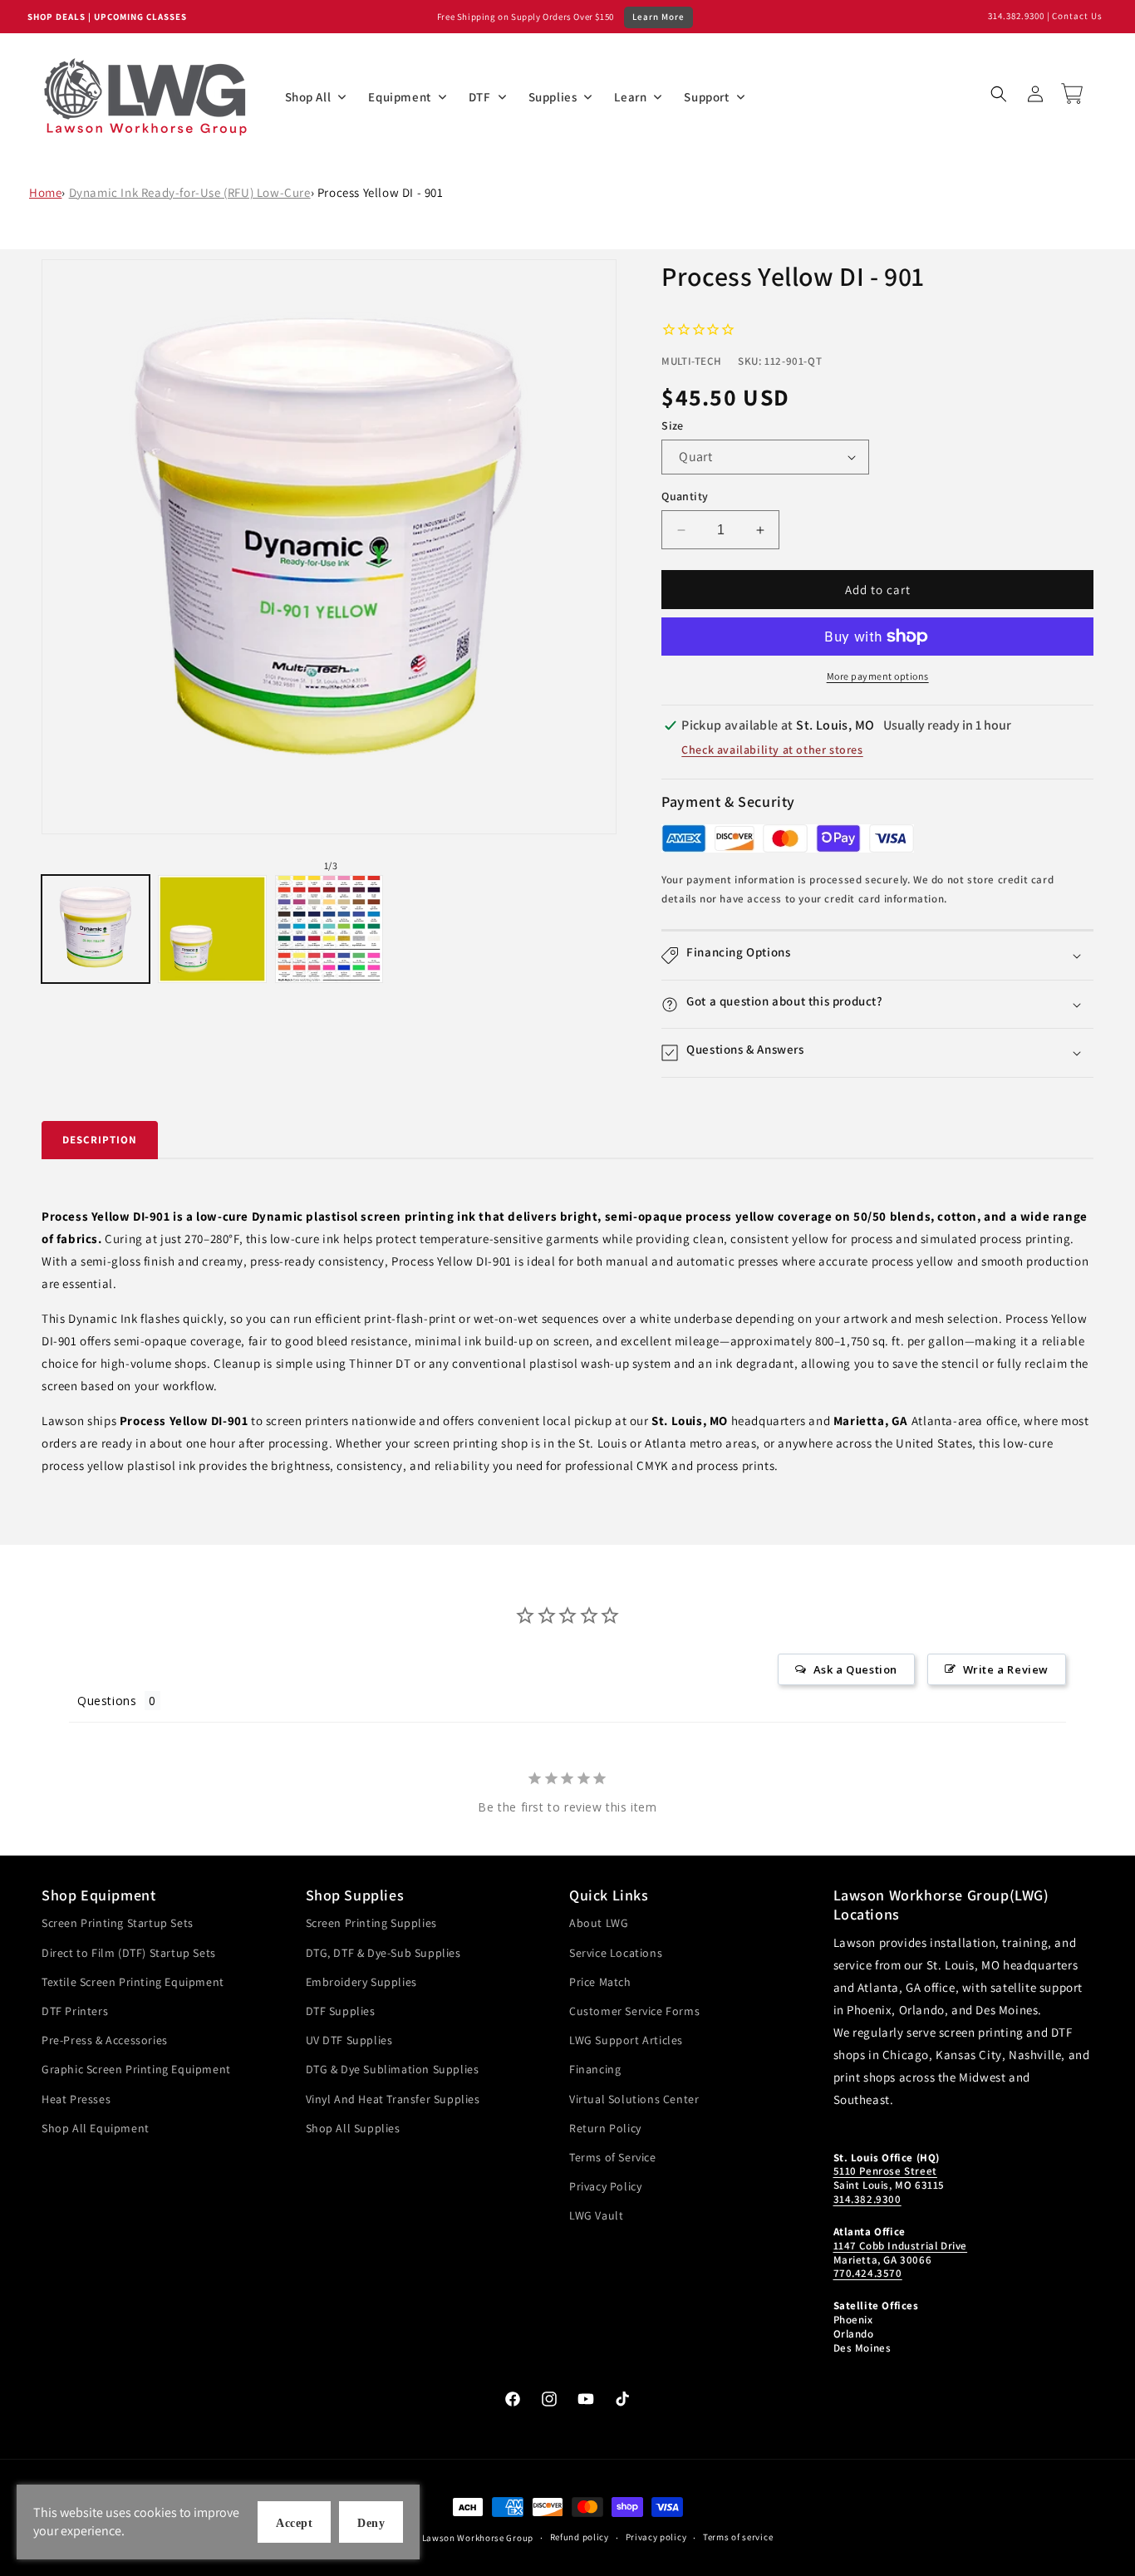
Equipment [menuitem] (399, 97)
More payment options (878, 676)
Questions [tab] (107, 1701)
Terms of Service (613, 2157)
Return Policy (605, 2128)
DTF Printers (75, 2011)
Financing (595, 2069)
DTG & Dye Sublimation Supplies (393, 2069)
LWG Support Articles (626, 2040)
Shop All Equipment (96, 2128)
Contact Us (1077, 16)
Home (45, 192)
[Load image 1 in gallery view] (96, 929)
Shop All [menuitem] (308, 97)
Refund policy (580, 2537)
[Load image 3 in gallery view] (329, 929)
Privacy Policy (605, 2186)
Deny (371, 2523)
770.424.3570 (868, 2273)
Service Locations (616, 1953)
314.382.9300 (1016, 16)
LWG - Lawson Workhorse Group (464, 2538)
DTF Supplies (341, 2011)
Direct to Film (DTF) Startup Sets (129, 1953)
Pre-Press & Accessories (105, 2040)
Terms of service (738, 2537)
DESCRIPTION (100, 1140)
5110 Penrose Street (885, 2171)
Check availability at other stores (772, 750)
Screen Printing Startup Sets (118, 1923)
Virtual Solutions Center (634, 2099)
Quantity (685, 496)
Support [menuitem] (706, 97)
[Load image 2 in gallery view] (212, 929)
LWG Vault (596, 2215)
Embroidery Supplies (361, 1982)
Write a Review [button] (1006, 1669)
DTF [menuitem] (480, 97)
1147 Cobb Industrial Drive (901, 2246)
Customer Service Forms (634, 2011)
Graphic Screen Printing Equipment (136, 2069)
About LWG (599, 1923)
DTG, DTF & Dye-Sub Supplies (383, 1953)
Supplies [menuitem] (553, 97)
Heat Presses (76, 2099)
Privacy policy (656, 2537)
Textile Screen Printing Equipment (133, 1982)
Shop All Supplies (353, 2128)
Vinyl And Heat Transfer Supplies (393, 2099)
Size (673, 425)
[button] (999, 94)
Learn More (658, 17)
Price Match (600, 1982)
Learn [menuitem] (630, 97)
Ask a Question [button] (855, 1669)
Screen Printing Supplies (371, 1923)
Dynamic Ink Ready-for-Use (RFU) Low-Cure (190, 192)
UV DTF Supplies (349, 2040)
